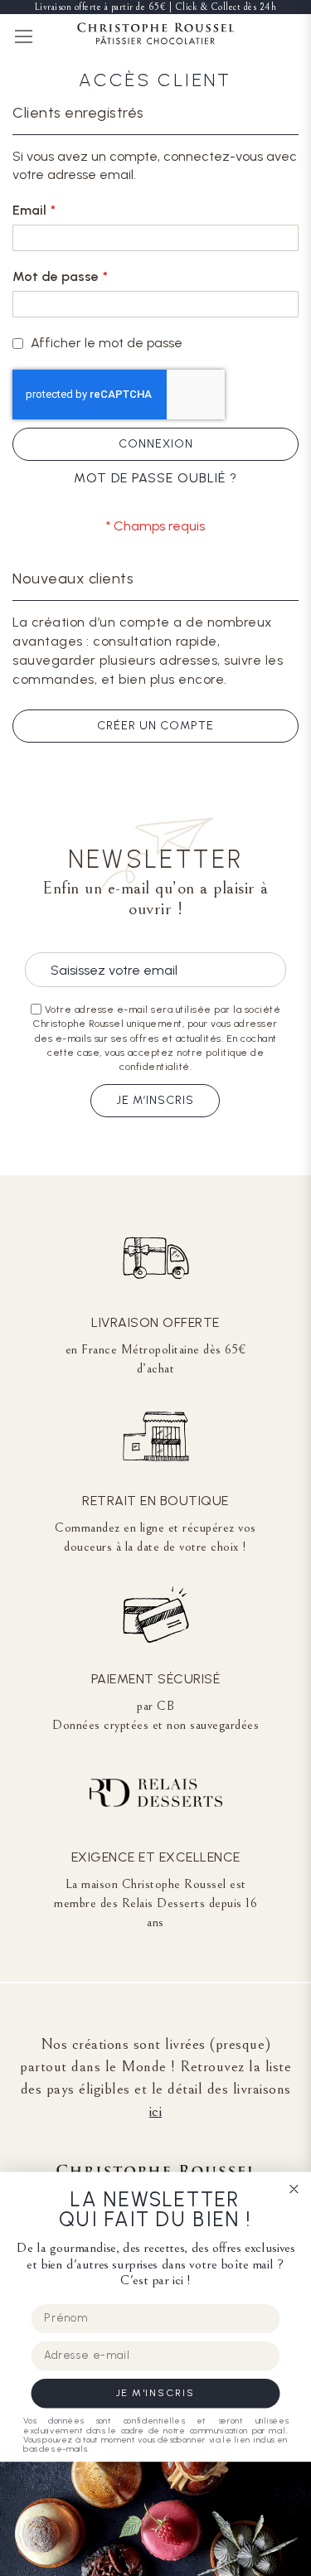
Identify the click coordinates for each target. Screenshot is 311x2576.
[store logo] (156, 36)
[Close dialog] (294, 2189)
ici (156, 2111)
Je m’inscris (155, 1100)
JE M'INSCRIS (156, 2393)
